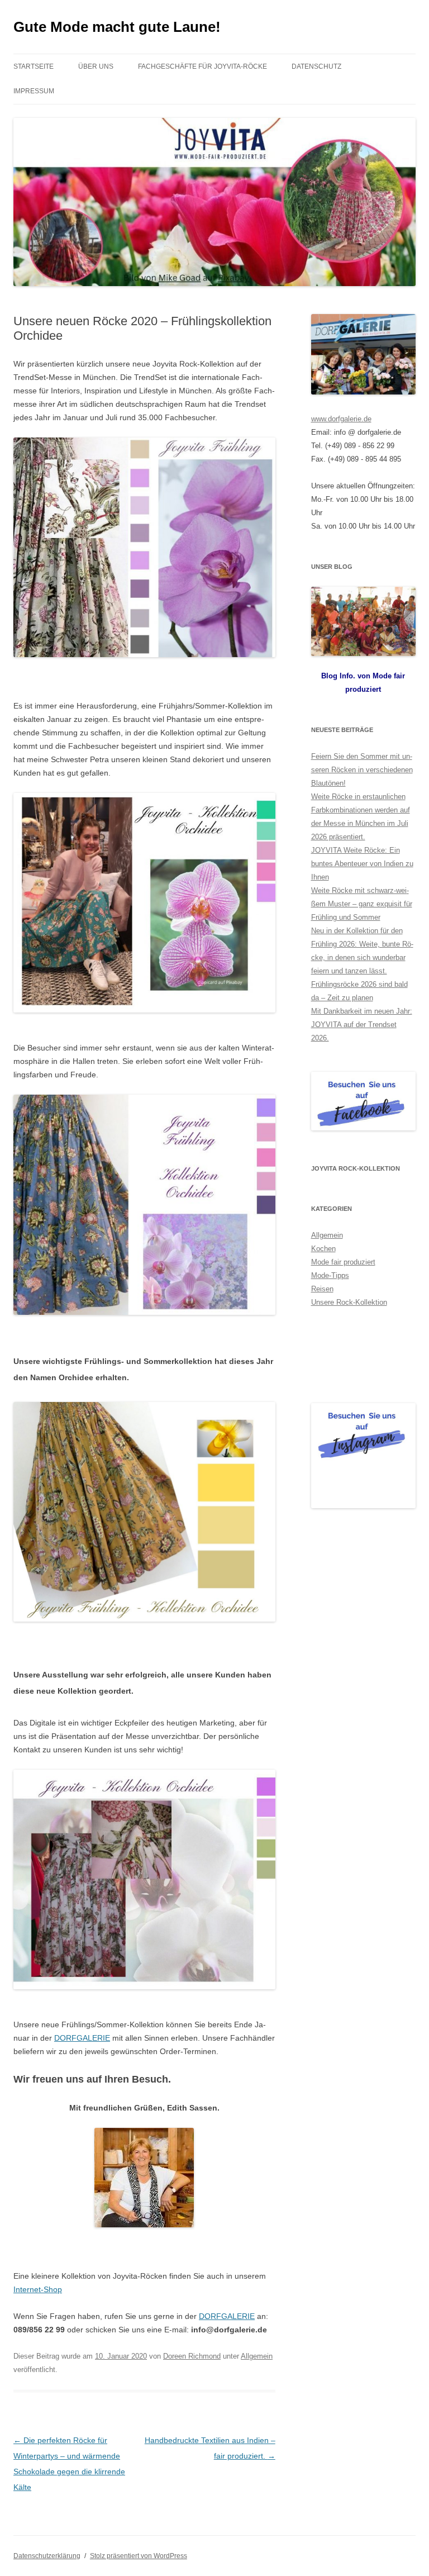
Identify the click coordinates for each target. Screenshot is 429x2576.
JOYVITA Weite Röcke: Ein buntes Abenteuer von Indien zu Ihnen (362, 864)
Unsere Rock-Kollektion (349, 1302)
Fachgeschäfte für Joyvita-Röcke (202, 66)
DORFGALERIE (82, 2038)
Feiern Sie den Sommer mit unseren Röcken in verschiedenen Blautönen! (362, 770)
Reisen (322, 1289)
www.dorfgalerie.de (341, 419)
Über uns (96, 66)
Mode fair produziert (343, 1262)
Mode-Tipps (330, 1275)
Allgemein (257, 2356)
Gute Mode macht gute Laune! (117, 27)
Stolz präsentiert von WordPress (139, 2556)
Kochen (323, 1249)
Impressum (34, 91)
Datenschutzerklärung (47, 2556)
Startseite (34, 66)
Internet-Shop (38, 2289)
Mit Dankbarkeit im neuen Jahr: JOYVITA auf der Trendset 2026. (362, 1025)
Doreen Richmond (192, 2356)
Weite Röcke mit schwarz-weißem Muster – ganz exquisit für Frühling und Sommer (362, 904)
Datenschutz (316, 66)
